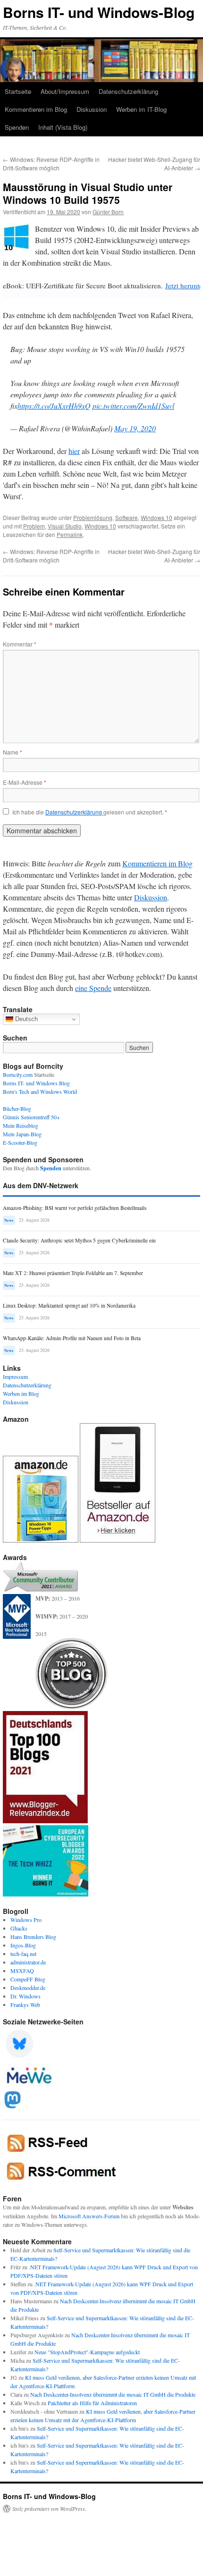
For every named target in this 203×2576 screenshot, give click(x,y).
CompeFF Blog (28, 1979)
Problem (34, 526)
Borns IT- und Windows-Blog (99, 12)
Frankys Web (25, 2005)
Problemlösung (93, 517)
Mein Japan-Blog (22, 1134)
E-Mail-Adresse (25, 782)
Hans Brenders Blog (33, 1937)
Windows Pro (26, 1920)
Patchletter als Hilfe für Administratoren (92, 2403)
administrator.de (28, 1962)
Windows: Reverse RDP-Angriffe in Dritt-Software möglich (51, 164)
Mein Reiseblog (21, 1125)
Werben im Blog (21, 1393)
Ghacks (19, 1928)
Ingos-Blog (23, 1945)
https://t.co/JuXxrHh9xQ (54, 406)
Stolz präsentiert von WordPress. (49, 2509)
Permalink (70, 534)
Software (127, 517)
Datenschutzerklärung (128, 91)
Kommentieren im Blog (36, 109)
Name (13, 752)
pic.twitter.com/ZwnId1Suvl (133, 406)
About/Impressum (65, 91)
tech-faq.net (23, 1954)
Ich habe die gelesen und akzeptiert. (90, 812)
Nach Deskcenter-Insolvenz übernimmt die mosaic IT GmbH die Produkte (113, 2394)
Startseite (18, 91)
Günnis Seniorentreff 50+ (31, 1117)
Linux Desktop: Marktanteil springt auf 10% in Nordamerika (69, 1305)
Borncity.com (18, 1074)
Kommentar (20, 644)
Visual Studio (65, 526)
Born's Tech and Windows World (40, 1091)
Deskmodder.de (28, 1988)
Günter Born (108, 212)
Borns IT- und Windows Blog (36, 1083)
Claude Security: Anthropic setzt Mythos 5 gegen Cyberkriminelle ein (79, 1240)
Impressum (15, 1376)
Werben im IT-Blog (141, 109)
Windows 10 (156, 517)
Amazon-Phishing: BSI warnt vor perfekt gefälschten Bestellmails (75, 1208)
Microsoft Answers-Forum (89, 2216)
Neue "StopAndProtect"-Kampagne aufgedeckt (87, 2352)
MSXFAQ (22, 1971)
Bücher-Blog (17, 1108)
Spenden (17, 127)
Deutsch (25, 1019)
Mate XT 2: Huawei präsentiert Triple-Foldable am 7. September (73, 1273)
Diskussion (92, 109)
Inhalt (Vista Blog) (63, 127)
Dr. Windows (25, 1996)
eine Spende (93, 988)
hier (74, 451)
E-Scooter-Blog (20, 1142)
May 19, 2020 (135, 428)
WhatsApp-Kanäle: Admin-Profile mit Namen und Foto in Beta (72, 1338)
